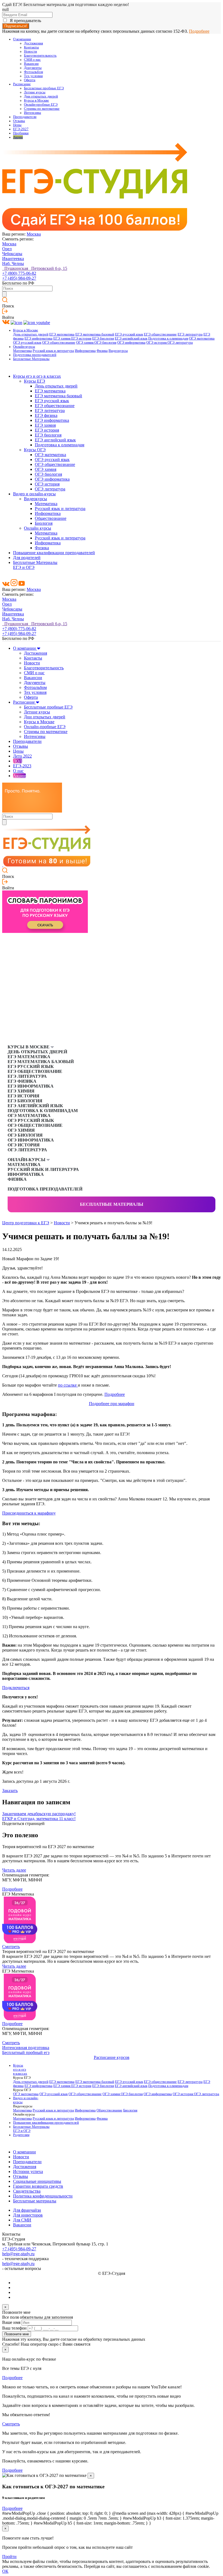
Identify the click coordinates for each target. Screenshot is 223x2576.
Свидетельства (27, 2191)
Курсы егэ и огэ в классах (37, 376)
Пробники (21, 133)
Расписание (22, 84)
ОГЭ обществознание (59, 343)
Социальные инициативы (37, 2181)
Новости (30, 51)
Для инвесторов (28, 2215)
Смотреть (11, 1947)
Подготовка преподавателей (35, 355)
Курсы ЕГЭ (35, 381)
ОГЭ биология (105, 343)
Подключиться (16, 1688)
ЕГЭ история (81, 338)
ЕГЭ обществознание (160, 334)
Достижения (33, 43)
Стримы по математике (42, 109)
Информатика (85, 351)
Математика (22, 351)
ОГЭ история (157, 343)
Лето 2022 (22, 756)
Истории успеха (28, 2171)
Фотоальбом (33, 72)
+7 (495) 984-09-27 (19, 278)
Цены (17, 125)
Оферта (30, 80)
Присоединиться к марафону (29, 1513)
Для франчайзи (27, 2210)
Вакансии (31, 64)
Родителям (21, 2135)
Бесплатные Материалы (31, 359)
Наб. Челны (13, 263)
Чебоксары (12, 254)
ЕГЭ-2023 (22, 766)
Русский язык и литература (53, 351)
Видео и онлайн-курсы (34, 494)
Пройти (9, 2557)
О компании (22, 39)
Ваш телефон (14, 2328)
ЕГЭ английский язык (131, 338)
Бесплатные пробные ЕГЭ (44, 88)
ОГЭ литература (180, 343)
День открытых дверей (31, 334)
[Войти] (5, 312)
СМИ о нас (32, 60)
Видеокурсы (118, 351)
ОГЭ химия (85, 343)
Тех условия (33, 76)
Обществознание (51, 518)
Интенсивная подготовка (26, 2048)
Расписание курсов (112, 2057)
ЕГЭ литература (190, 334)
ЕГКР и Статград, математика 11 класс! (39, 1819)
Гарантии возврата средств (38, 2186)
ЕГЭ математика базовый (95, 334)
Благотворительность (40, 56)
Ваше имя (11, 2322)
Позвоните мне (17, 2334)
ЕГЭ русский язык (129, 334)
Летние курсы (35, 92)
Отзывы (19, 121)
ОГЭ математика (202, 338)
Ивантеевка (13, 259)
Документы (33, 68)
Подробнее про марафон (112, 1404)
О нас (18, 771)
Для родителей (27, 558)
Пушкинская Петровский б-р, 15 (35, 268)
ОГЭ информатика (131, 343)
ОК (5, 2571)
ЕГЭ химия (62, 338)
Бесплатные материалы (112, 1204)
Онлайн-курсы (24, 347)
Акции (18, 137)
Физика (102, 351)
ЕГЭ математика (62, 334)
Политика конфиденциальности (43, 2196)
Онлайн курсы (38, 528)
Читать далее (14, 1870)
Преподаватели (25, 117)
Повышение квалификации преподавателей (54, 553)
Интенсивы (32, 113)
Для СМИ (22, 2220)
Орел (7, 249)
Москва (34, 234)
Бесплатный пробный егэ (26, 2052)
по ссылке (68, 1385)
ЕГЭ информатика (38, 338)
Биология (44, 523)
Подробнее (199, 31)
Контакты (31, 47)
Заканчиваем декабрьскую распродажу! (39, 1814)
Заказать (10, 1791)
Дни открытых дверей (41, 96)
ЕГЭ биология (103, 338)
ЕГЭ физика (46, 415)
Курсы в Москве (36, 100)
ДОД (18, 761)
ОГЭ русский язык (27, 343)
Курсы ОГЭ (35, 450)
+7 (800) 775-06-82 (19, 273)
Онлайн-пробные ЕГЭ (41, 105)
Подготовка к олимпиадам (168, 338)
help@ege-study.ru (18, 2254)
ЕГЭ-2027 (21, 129)
